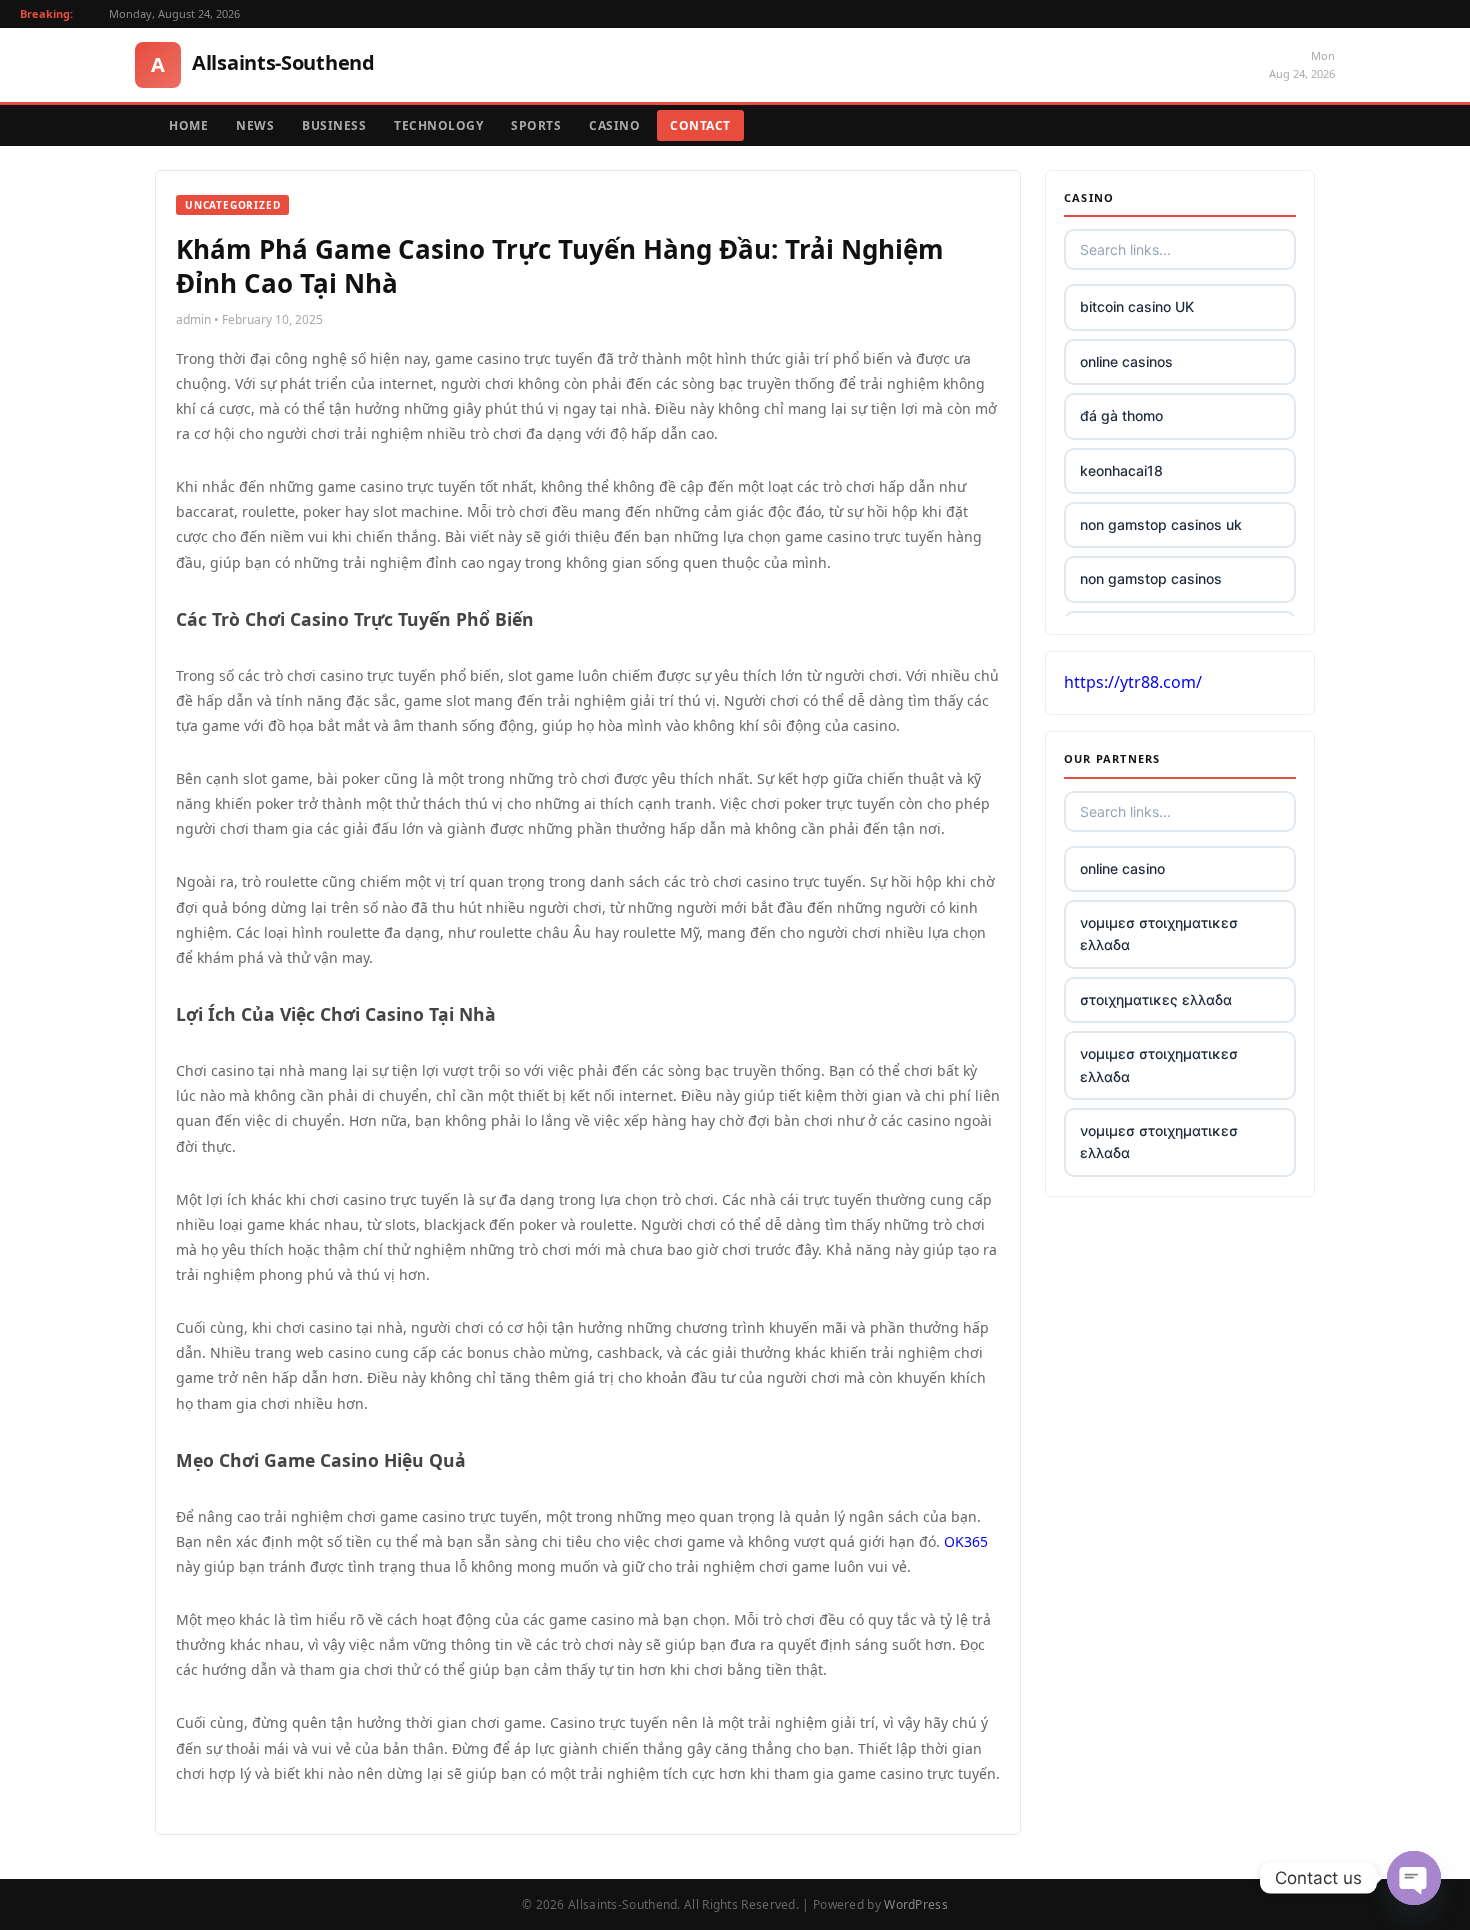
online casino (1122, 868)
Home (188, 125)
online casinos (1126, 361)
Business (334, 125)
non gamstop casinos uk (1161, 524)
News (255, 125)
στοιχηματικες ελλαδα (1156, 999)
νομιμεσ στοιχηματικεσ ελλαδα (1159, 933)
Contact (700, 125)
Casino (614, 125)
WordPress (916, 1904)
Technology (438, 125)
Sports (536, 125)
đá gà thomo (1121, 415)
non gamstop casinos (1151, 578)
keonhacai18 (1121, 470)
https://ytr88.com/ (1133, 682)
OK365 (966, 1541)
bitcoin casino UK (1137, 306)
